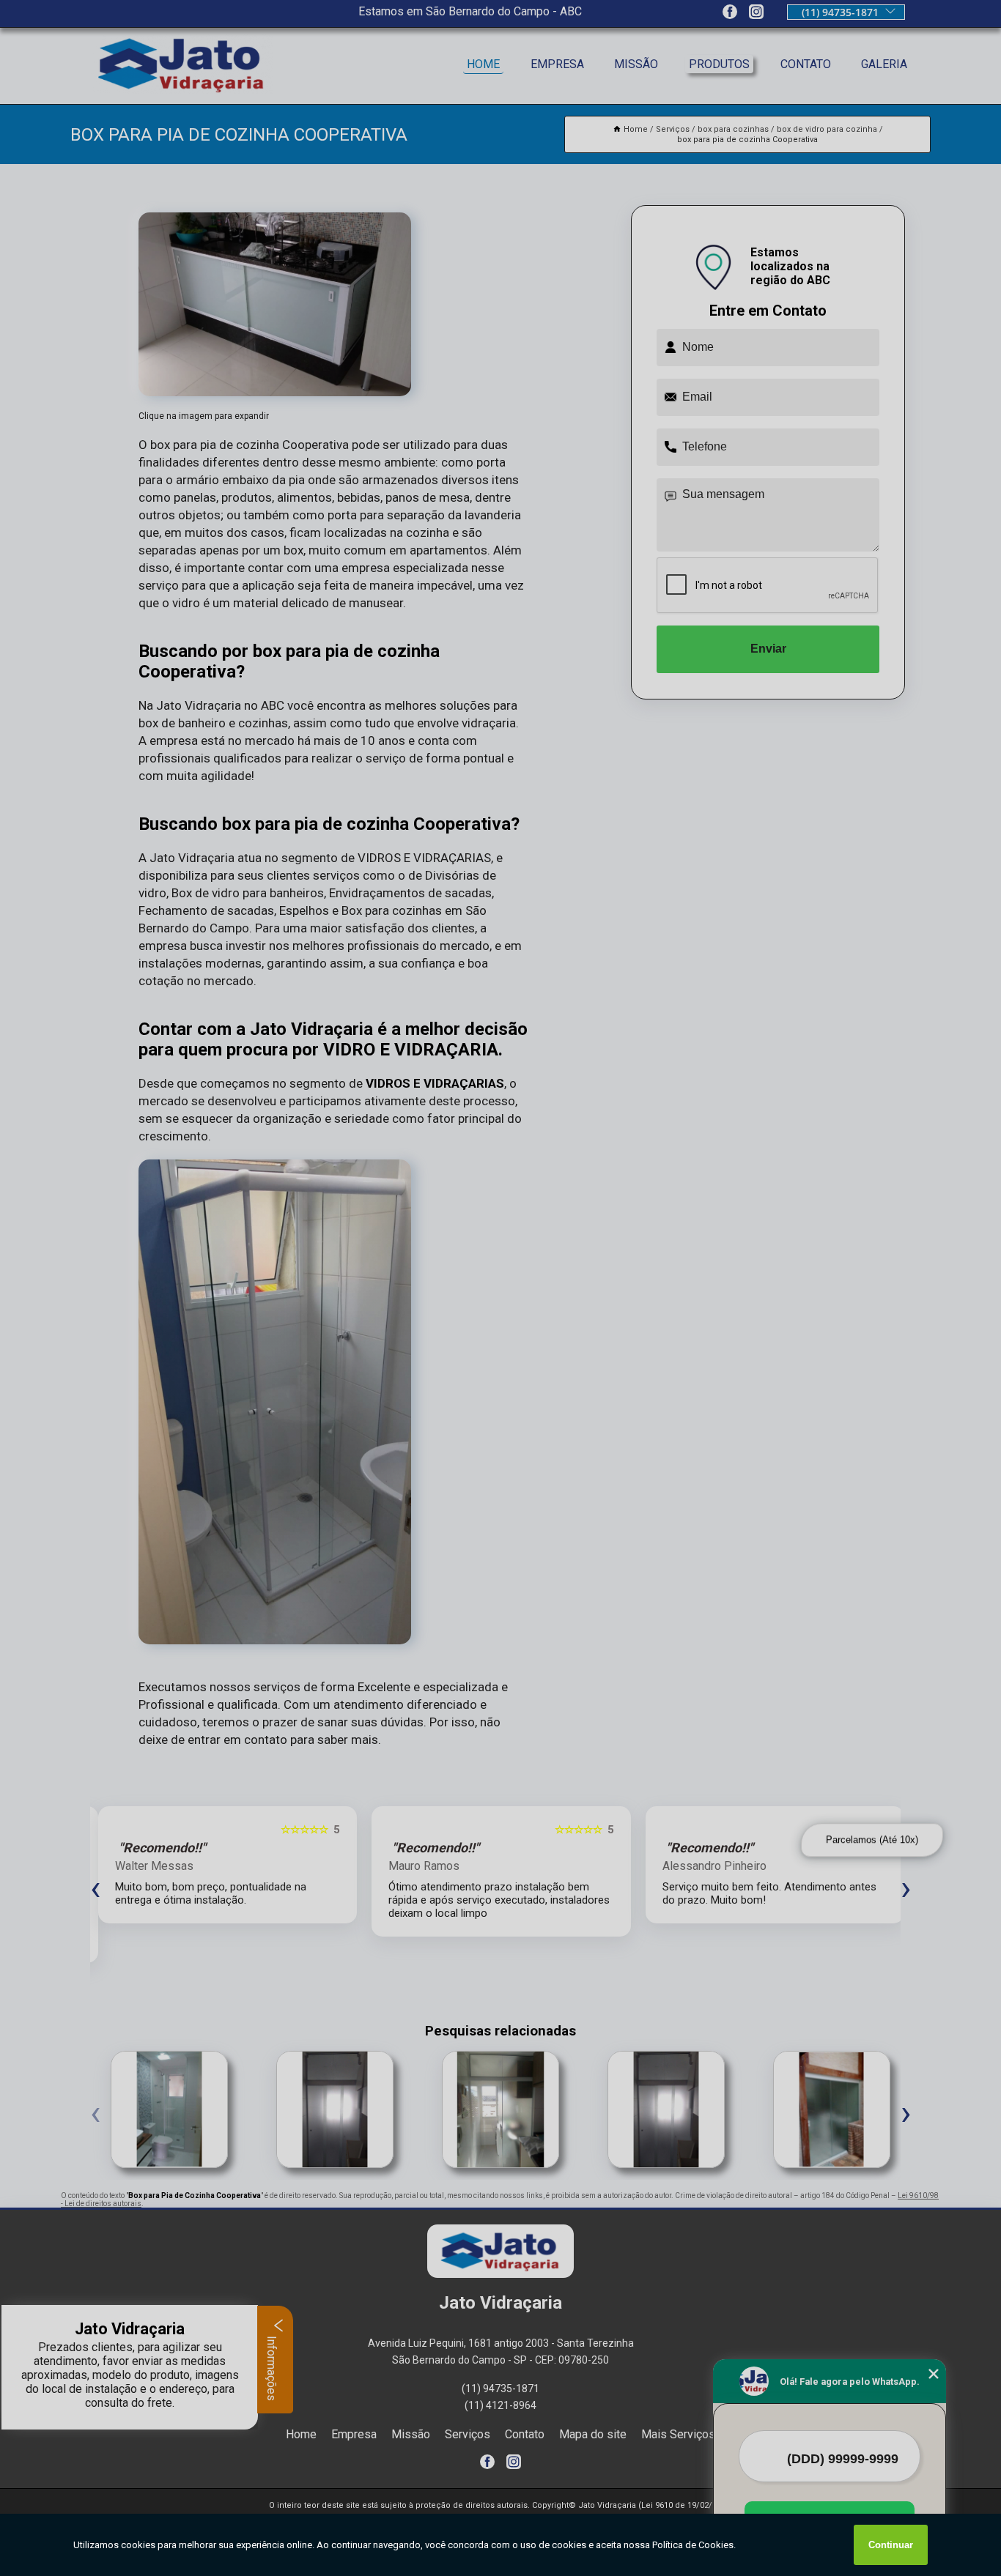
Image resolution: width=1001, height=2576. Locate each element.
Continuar (891, 2545)
